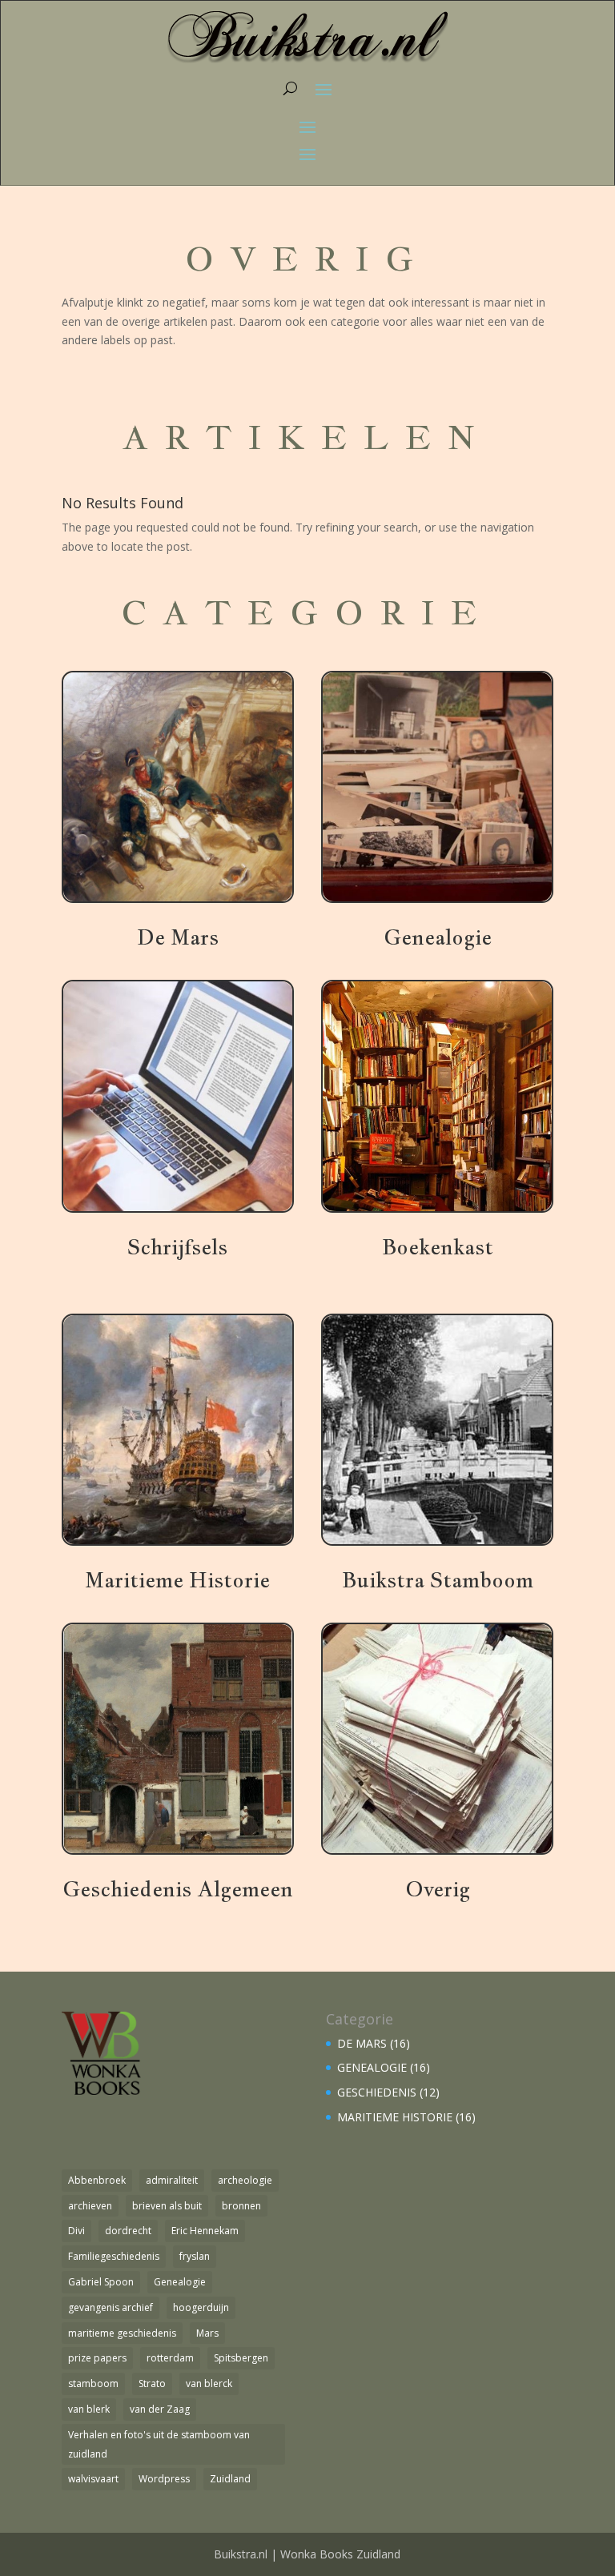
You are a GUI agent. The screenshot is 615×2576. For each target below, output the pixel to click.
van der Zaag (160, 2409)
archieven (90, 2206)
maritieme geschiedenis (122, 2333)
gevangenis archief (111, 2307)
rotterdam (170, 2358)
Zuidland (230, 2479)
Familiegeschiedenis (114, 2256)
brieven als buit (167, 2206)
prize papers (97, 2358)
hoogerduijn (201, 2307)
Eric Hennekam (205, 2231)
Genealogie (180, 2282)
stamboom (93, 2383)
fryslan (195, 2256)
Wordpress (164, 2479)
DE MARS (362, 2043)
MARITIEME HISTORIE (395, 2117)
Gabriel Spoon (101, 2282)
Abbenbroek (97, 2180)
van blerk (89, 2409)
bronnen (241, 2206)
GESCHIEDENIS (377, 2092)
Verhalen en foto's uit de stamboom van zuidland (159, 2444)
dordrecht (128, 2231)
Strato (152, 2383)
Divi (76, 2231)
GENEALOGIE (372, 2067)
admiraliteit (172, 2180)
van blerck (209, 2383)
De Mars (178, 937)
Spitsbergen (241, 2358)
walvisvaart (93, 2479)
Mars (207, 2333)
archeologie (245, 2180)
